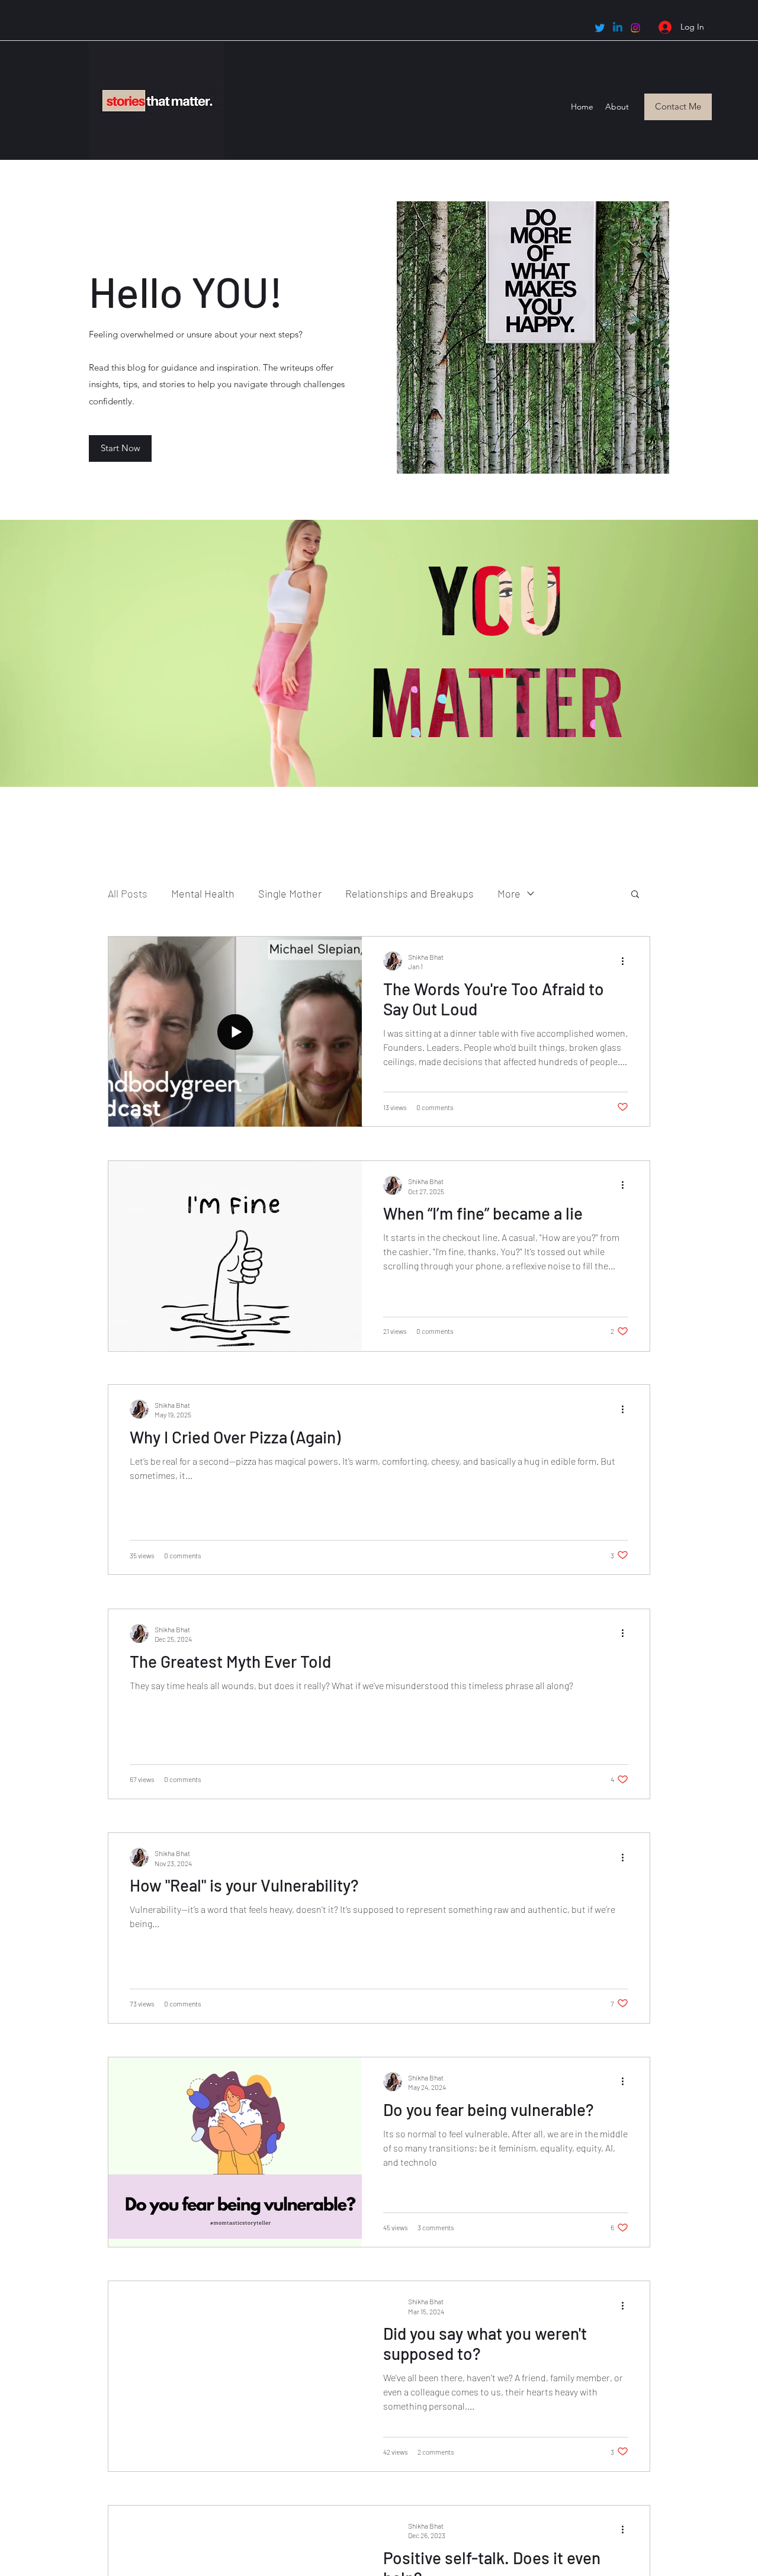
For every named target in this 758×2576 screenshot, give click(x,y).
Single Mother (290, 893)
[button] (635, 895)
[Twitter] (600, 28)
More (509, 893)
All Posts (128, 893)
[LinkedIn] (618, 28)
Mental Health (203, 893)
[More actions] (627, 961)
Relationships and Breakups (409, 893)
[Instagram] (635, 28)
